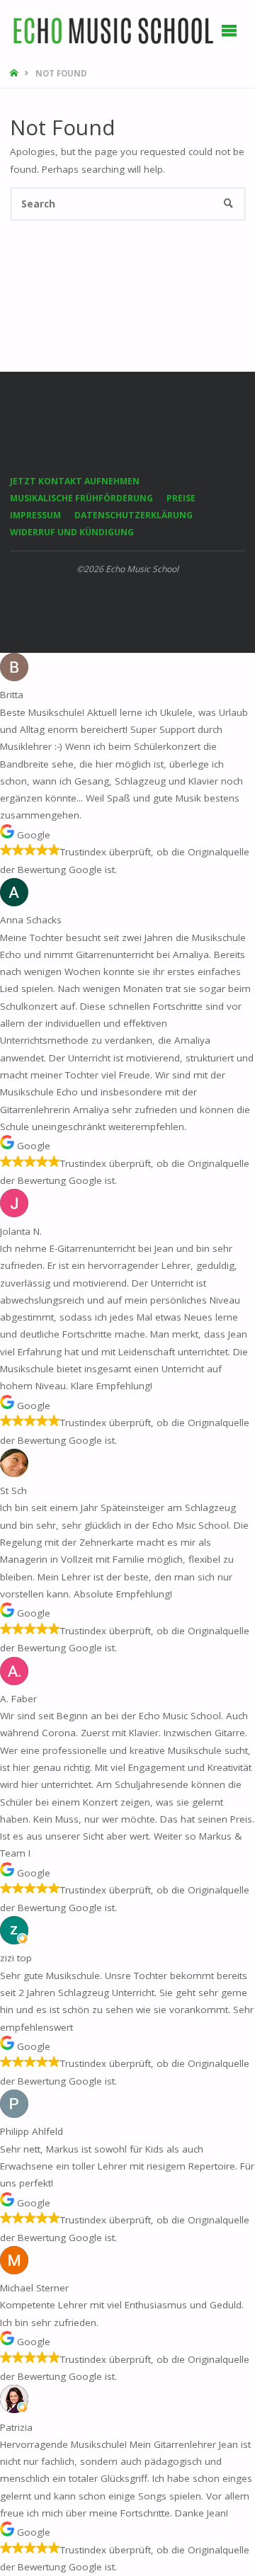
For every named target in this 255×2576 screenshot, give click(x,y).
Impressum (35, 515)
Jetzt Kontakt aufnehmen (75, 481)
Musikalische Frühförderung (81, 498)
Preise (181, 498)
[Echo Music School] (114, 30)
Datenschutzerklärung (134, 515)
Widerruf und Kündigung (72, 532)
